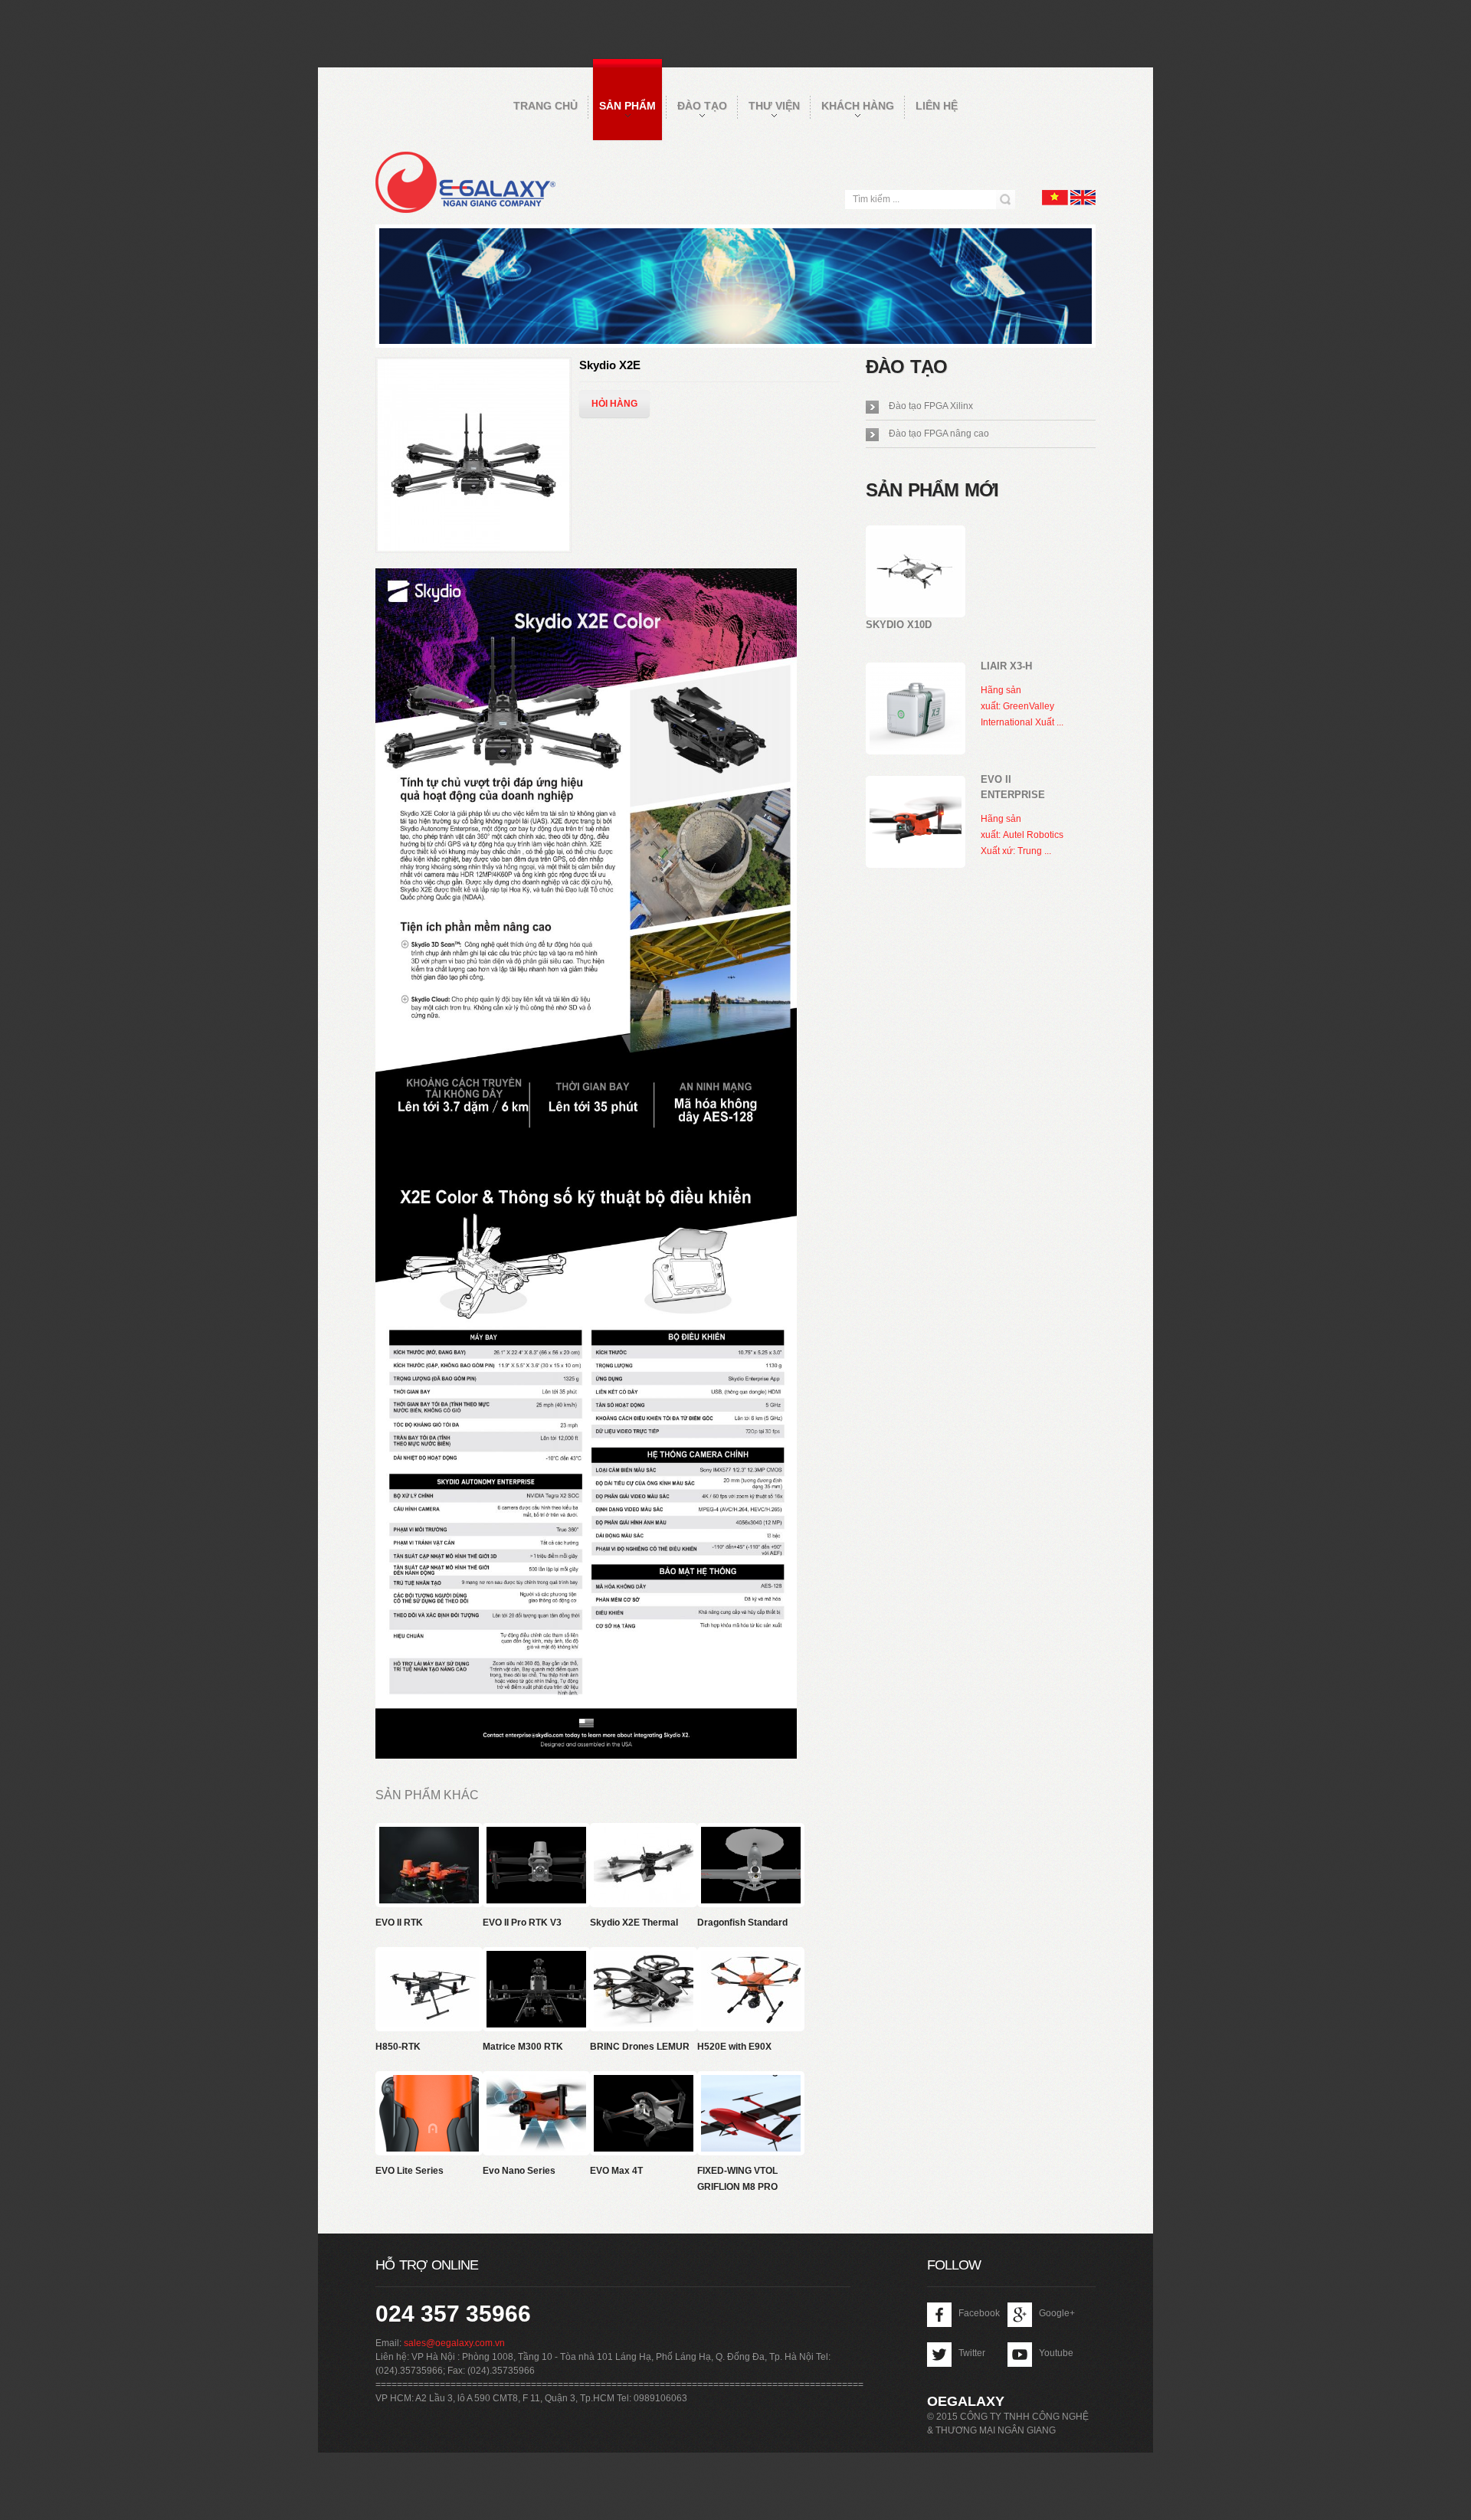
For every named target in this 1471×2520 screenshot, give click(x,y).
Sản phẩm (627, 106)
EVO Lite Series (410, 2171)
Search (1006, 200)
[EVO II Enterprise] (916, 822)
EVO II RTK (399, 1923)
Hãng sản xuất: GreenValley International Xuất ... (1022, 706)
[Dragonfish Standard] (755, 1834)
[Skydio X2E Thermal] (647, 1834)
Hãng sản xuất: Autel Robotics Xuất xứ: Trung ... (1022, 835)
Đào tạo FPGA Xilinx (931, 406)
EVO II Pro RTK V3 (522, 1923)
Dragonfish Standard (742, 1923)
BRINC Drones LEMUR (640, 2047)
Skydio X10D (899, 625)
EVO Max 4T (616, 2171)
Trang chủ (545, 106)
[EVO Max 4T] (647, 2083)
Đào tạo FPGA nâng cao (939, 434)
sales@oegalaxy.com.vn (454, 2343)
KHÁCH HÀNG (858, 106)
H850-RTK (398, 2047)
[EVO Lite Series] (433, 2083)
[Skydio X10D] (916, 571)
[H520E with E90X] (755, 1959)
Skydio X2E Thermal (634, 1923)
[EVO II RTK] (433, 1834)
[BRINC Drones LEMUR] (647, 1959)
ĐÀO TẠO (702, 106)
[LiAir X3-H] (916, 709)
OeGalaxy (966, 2401)
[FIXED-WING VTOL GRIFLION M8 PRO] (755, 2083)
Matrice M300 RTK (523, 2047)
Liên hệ (937, 106)
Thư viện (774, 106)
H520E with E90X (734, 2047)
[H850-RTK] (433, 1959)
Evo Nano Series (519, 2171)
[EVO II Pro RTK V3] (540, 1834)
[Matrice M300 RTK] (540, 1959)
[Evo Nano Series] (540, 2083)
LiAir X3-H (1006, 666)
